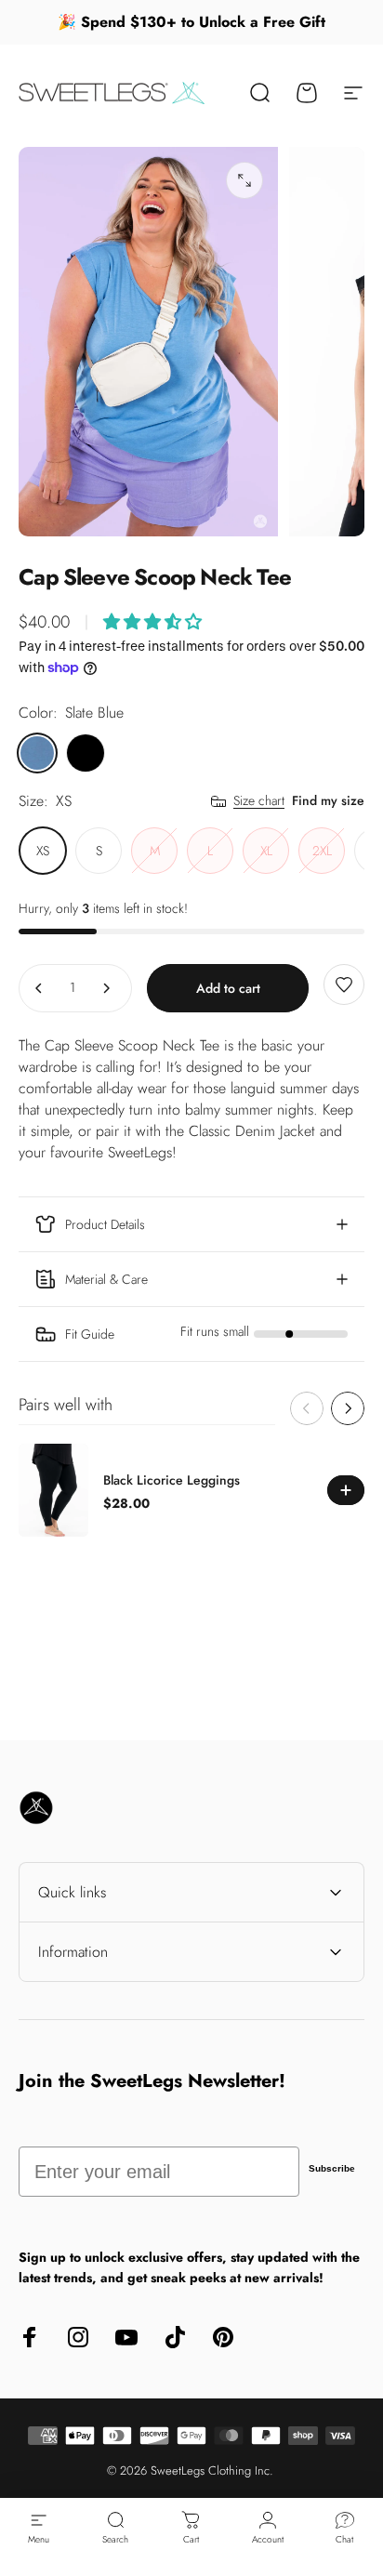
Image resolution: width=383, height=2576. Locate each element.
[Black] (86, 753)
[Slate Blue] (37, 753)
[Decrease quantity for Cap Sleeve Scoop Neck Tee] (39, 988)
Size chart (259, 801)
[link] (191, 1334)
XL (266, 851)
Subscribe (332, 2168)
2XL (322, 851)
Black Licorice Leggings (172, 1480)
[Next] (348, 1408)
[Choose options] (152, 622)
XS (43, 851)
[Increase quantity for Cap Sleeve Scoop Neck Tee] (106, 988)
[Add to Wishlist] (344, 984)
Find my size (328, 800)
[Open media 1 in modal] (244, 180)
